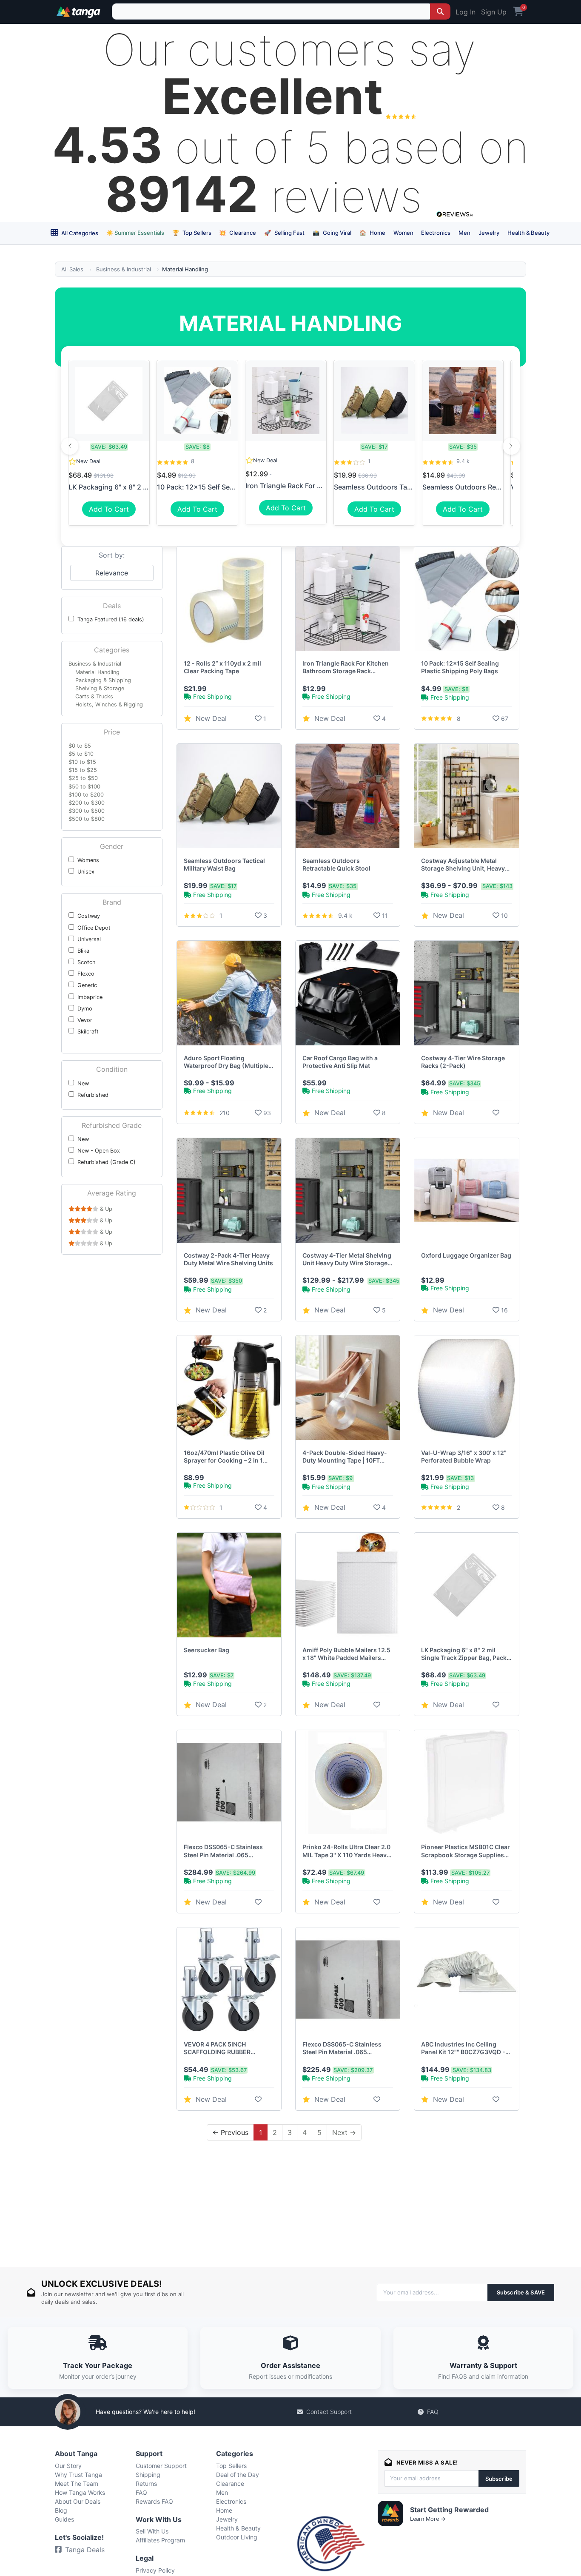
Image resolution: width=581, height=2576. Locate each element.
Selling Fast (284, 233)
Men (464, 233)
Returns (146, 2483)
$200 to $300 (87, 803)
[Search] (440, 11)
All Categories (79, 233)
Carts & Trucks (94, 696)
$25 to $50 (83, 778)
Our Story (68, 2466)
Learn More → (428, 2519)
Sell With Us (152, 2531)
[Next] (511, 446)
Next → (344, 2132)
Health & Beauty (528, 233)
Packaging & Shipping (103, 680)
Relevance (112, 573)
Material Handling (97, 672)
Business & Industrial (124, 269)
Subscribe (499, 2479)
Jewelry (489, 233)
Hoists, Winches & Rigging (109, 704)
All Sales (72, 269)
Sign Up (494, 12)
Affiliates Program (160, 2540)
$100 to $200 (86, 795)
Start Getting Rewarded (449, 2510)
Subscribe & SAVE (521, 2292)
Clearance (238, 233)
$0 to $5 (80, 746)
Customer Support (161, 2466)
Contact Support (329, 2412)
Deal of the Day (238, 2475)
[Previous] (70, 446)
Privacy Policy (155, 2570)
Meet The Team (77, 2483)
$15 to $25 (83, 770)
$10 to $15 (82, 762)
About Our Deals (78, 2501)
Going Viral (332, 233)
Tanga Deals (85, 2550)
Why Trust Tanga (78, 2475)
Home (372, 233)
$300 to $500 (87, 811)
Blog (61, 2510)
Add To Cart (109, 509)
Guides (64, 2519)
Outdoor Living (237, 2537)
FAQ (433, 2412)
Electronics (436, 233)
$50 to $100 (84, 787)
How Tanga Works (80, 2492)
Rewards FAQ (154, 2501)
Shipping (148, 2475)
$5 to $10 (81, 754)
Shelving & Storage (100, 688)
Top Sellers (192, 233)
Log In (466, 12)
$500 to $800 (87, 819)
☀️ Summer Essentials (135, 233)
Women (403, 233)
